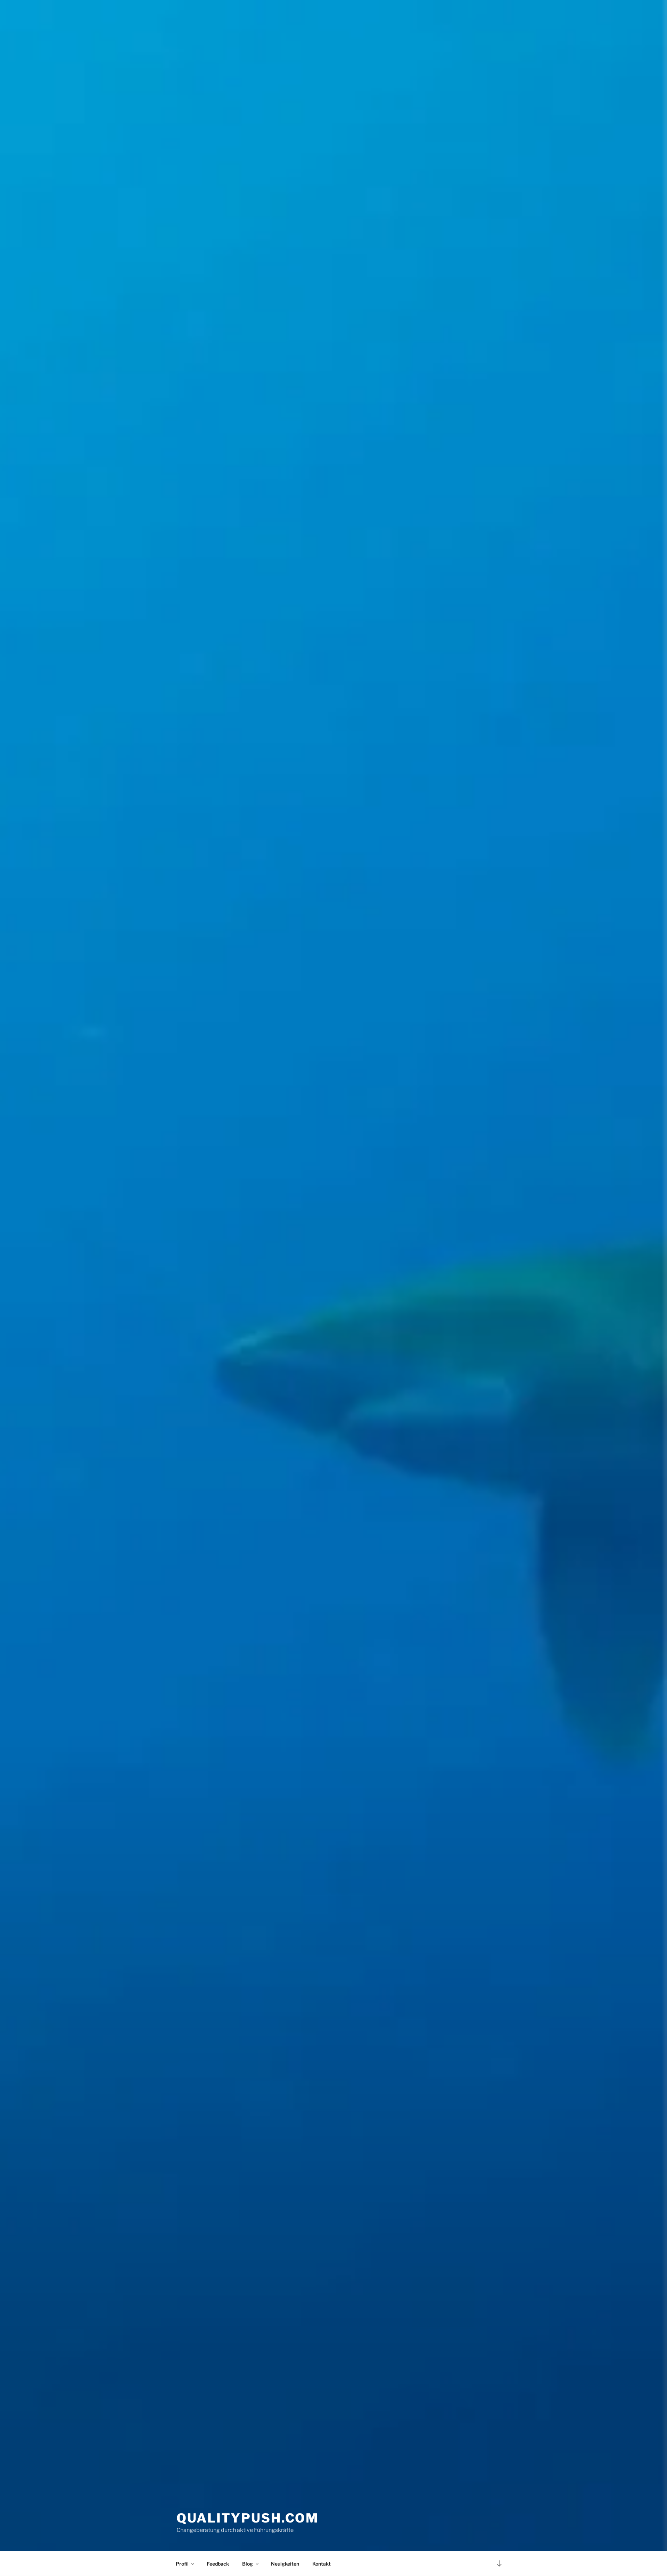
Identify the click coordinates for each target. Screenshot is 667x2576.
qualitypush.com (248, 2518)
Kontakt (322, 2564)
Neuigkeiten (285, 2564)
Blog (248, 2564)
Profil (182, 2564)
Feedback (218, 2564)
